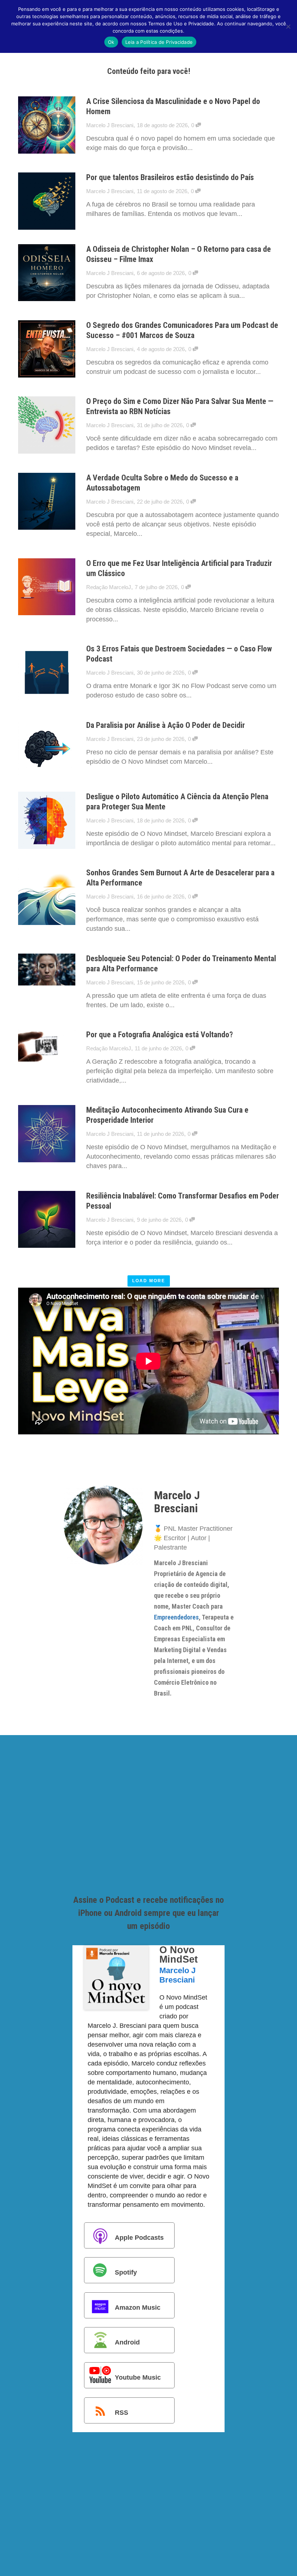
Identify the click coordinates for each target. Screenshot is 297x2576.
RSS (122, 2412)
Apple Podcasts (139, 2237)
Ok (111, 42)
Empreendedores (176, 1617)
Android (127, 2342)
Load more (149, 1281)
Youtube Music (138, 2377)
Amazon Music (138, 2308)
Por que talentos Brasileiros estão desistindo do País (170, 177)
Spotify (126, 2272)
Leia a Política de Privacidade (159, 42)
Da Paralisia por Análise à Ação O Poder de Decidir (166, 725)
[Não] (288, 26)
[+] (47, 125)
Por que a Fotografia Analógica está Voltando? (160, 1035)
